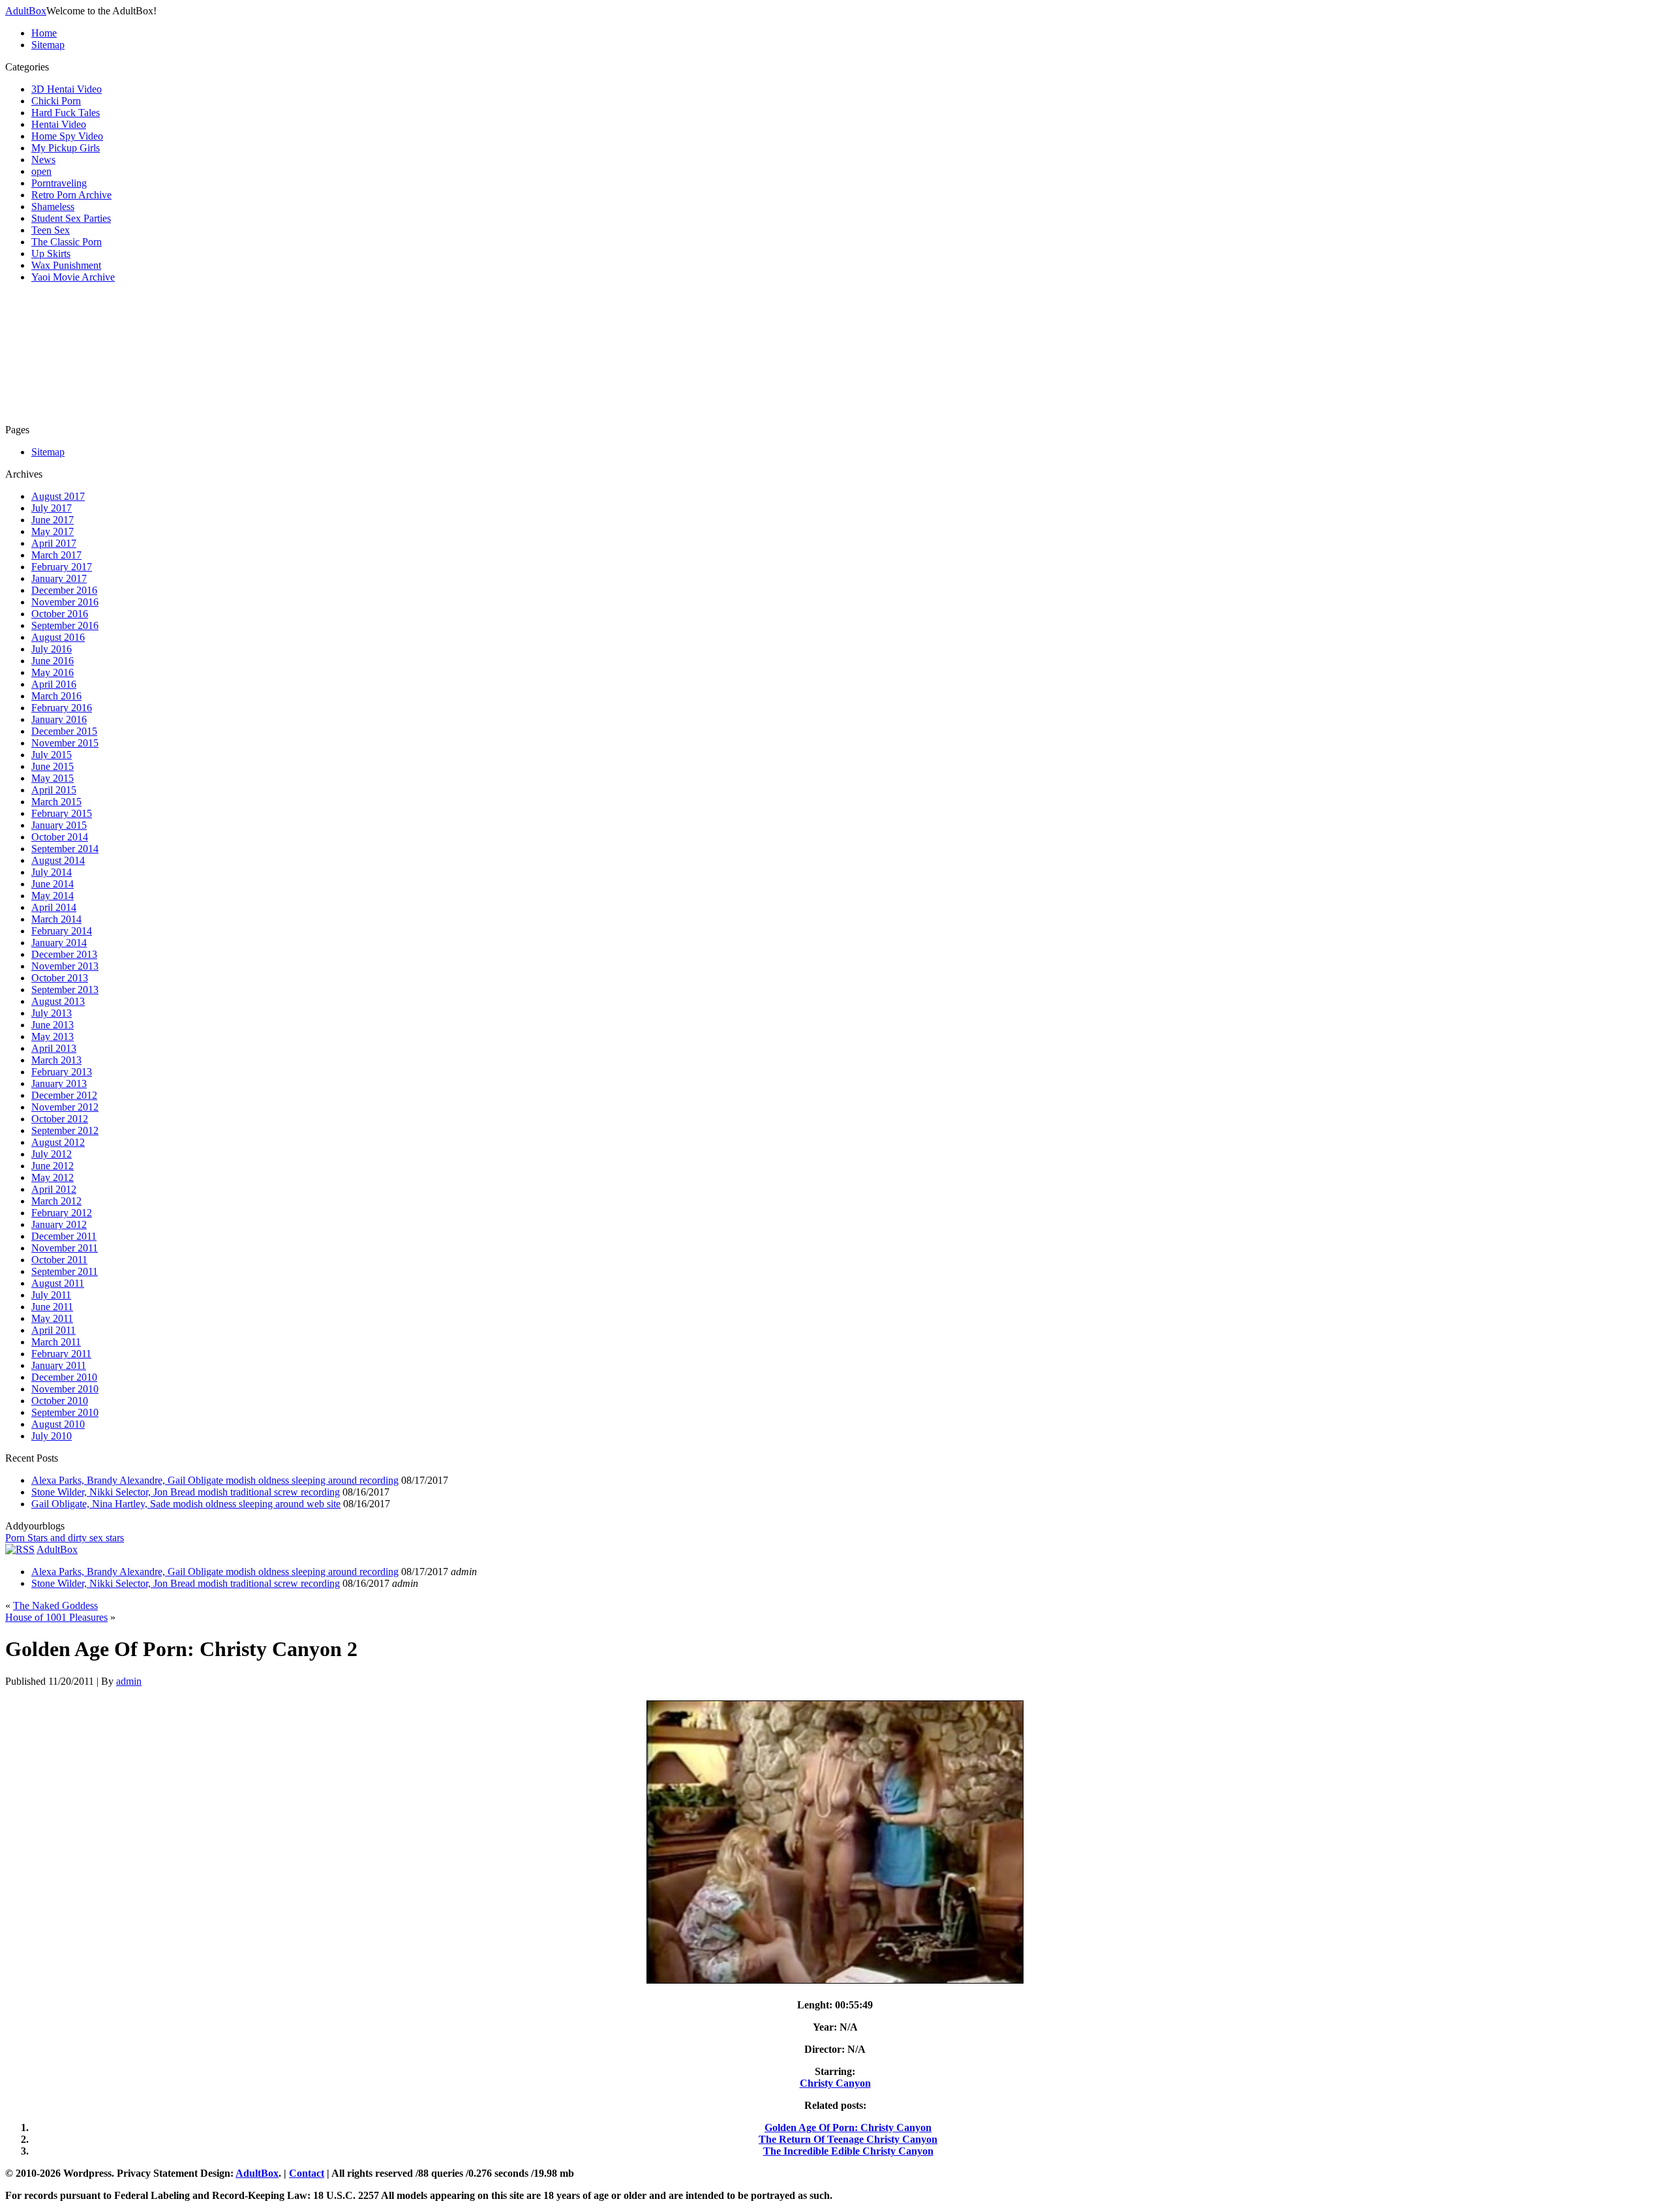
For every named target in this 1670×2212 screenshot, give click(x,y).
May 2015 (53, 778)
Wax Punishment (66, 265)
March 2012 (56, 1201)
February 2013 (62, 1072)
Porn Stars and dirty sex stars (65, 1538)
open (41, 171)
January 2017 (59, 578)
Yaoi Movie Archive (73, 277)
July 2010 (52, 1436)
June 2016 (53, 661)
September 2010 (65, 1412)
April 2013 (54, 1048)
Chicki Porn (56, 101)
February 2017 (62, 567)
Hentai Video (59, 124)
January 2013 (59, 1083)
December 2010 (64, 1377)
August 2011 (58, 1283)
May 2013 (53, 1037)
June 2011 (52, 1307)
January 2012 (59, 1224)
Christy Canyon (835, 2083)
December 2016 (64, 590)
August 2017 (58, 496)
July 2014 (52, 872)
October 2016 (60, 614)
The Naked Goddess (55, 1605)
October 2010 (60, 1401)
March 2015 (56, 802)
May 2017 (53, 531)
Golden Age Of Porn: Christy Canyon (848, 2128)
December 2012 (64, 1095)
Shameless (53, 207)
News (43, 160)
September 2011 (65, 1271)
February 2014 (62, 931)
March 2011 (56, 1342)
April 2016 (54, 684)
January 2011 (59, 1365)
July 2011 (51, 1295)
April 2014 (54, 907)
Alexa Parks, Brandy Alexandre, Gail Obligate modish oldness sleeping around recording (215, 1480)
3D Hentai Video (67, 89)
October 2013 (60, 978)
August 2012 (58, 1142)
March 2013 (56, 1060)
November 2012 (65, 1107)
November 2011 (65, 1248)
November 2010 (65, 1389)
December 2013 (64, 954)
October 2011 (59, 1260)
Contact (307, 2173)
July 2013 (52, 1013)
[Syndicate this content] (20, 1549)
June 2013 (53, 1025)
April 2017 (54, 543)
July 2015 (52, 755)
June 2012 (53, 1166)
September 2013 (65, 990)
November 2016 (65, 602)
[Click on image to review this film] (835, 1983)
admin (129, 1681)
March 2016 (56, 696)
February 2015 (62, 813)
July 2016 (52, 649)
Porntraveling (59, 183)
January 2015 (59, 825)
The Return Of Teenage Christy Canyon (848, 2139)
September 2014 (65, 849)
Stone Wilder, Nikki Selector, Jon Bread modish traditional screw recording (186, 1492)
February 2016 (62, 708)
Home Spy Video (67, 136)
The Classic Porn (67, 242)
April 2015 (54, 790)
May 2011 (52, 1318)
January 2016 (59, 719)
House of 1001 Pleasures (56, 1617)
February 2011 (61, 1354)
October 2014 (60, 837)
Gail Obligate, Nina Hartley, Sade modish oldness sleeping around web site (186, 1504)
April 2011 (53, 1330)
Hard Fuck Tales (66, 113)
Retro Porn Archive (71, 195)
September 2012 (65, 1130)
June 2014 (53, 884)
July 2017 (52, 508)
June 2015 (53, 766)
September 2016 (65, 625)
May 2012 (53, 1177)
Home (44, 33)
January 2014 (59, 943)
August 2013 (58, 1001)
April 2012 (54, 1189)
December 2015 (64, 731)
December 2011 (64, 1236)
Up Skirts (51, 253)
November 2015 (65, 743)
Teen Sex (51, 230)
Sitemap (48, 45)
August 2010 (58, 1424)
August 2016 (58, 637)
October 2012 (60, 1119)
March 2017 (56, 555)
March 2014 (56, 919)
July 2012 (52, 1154)
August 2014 (58, 860)
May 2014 (53, 896)
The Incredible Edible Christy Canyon (848, 2151)
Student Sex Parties (71, 218)
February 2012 (62, 1213)
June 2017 (53, 520)
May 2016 (53, 672)
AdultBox (26, 11)
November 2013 (65, 966)
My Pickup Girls (66, 148)
